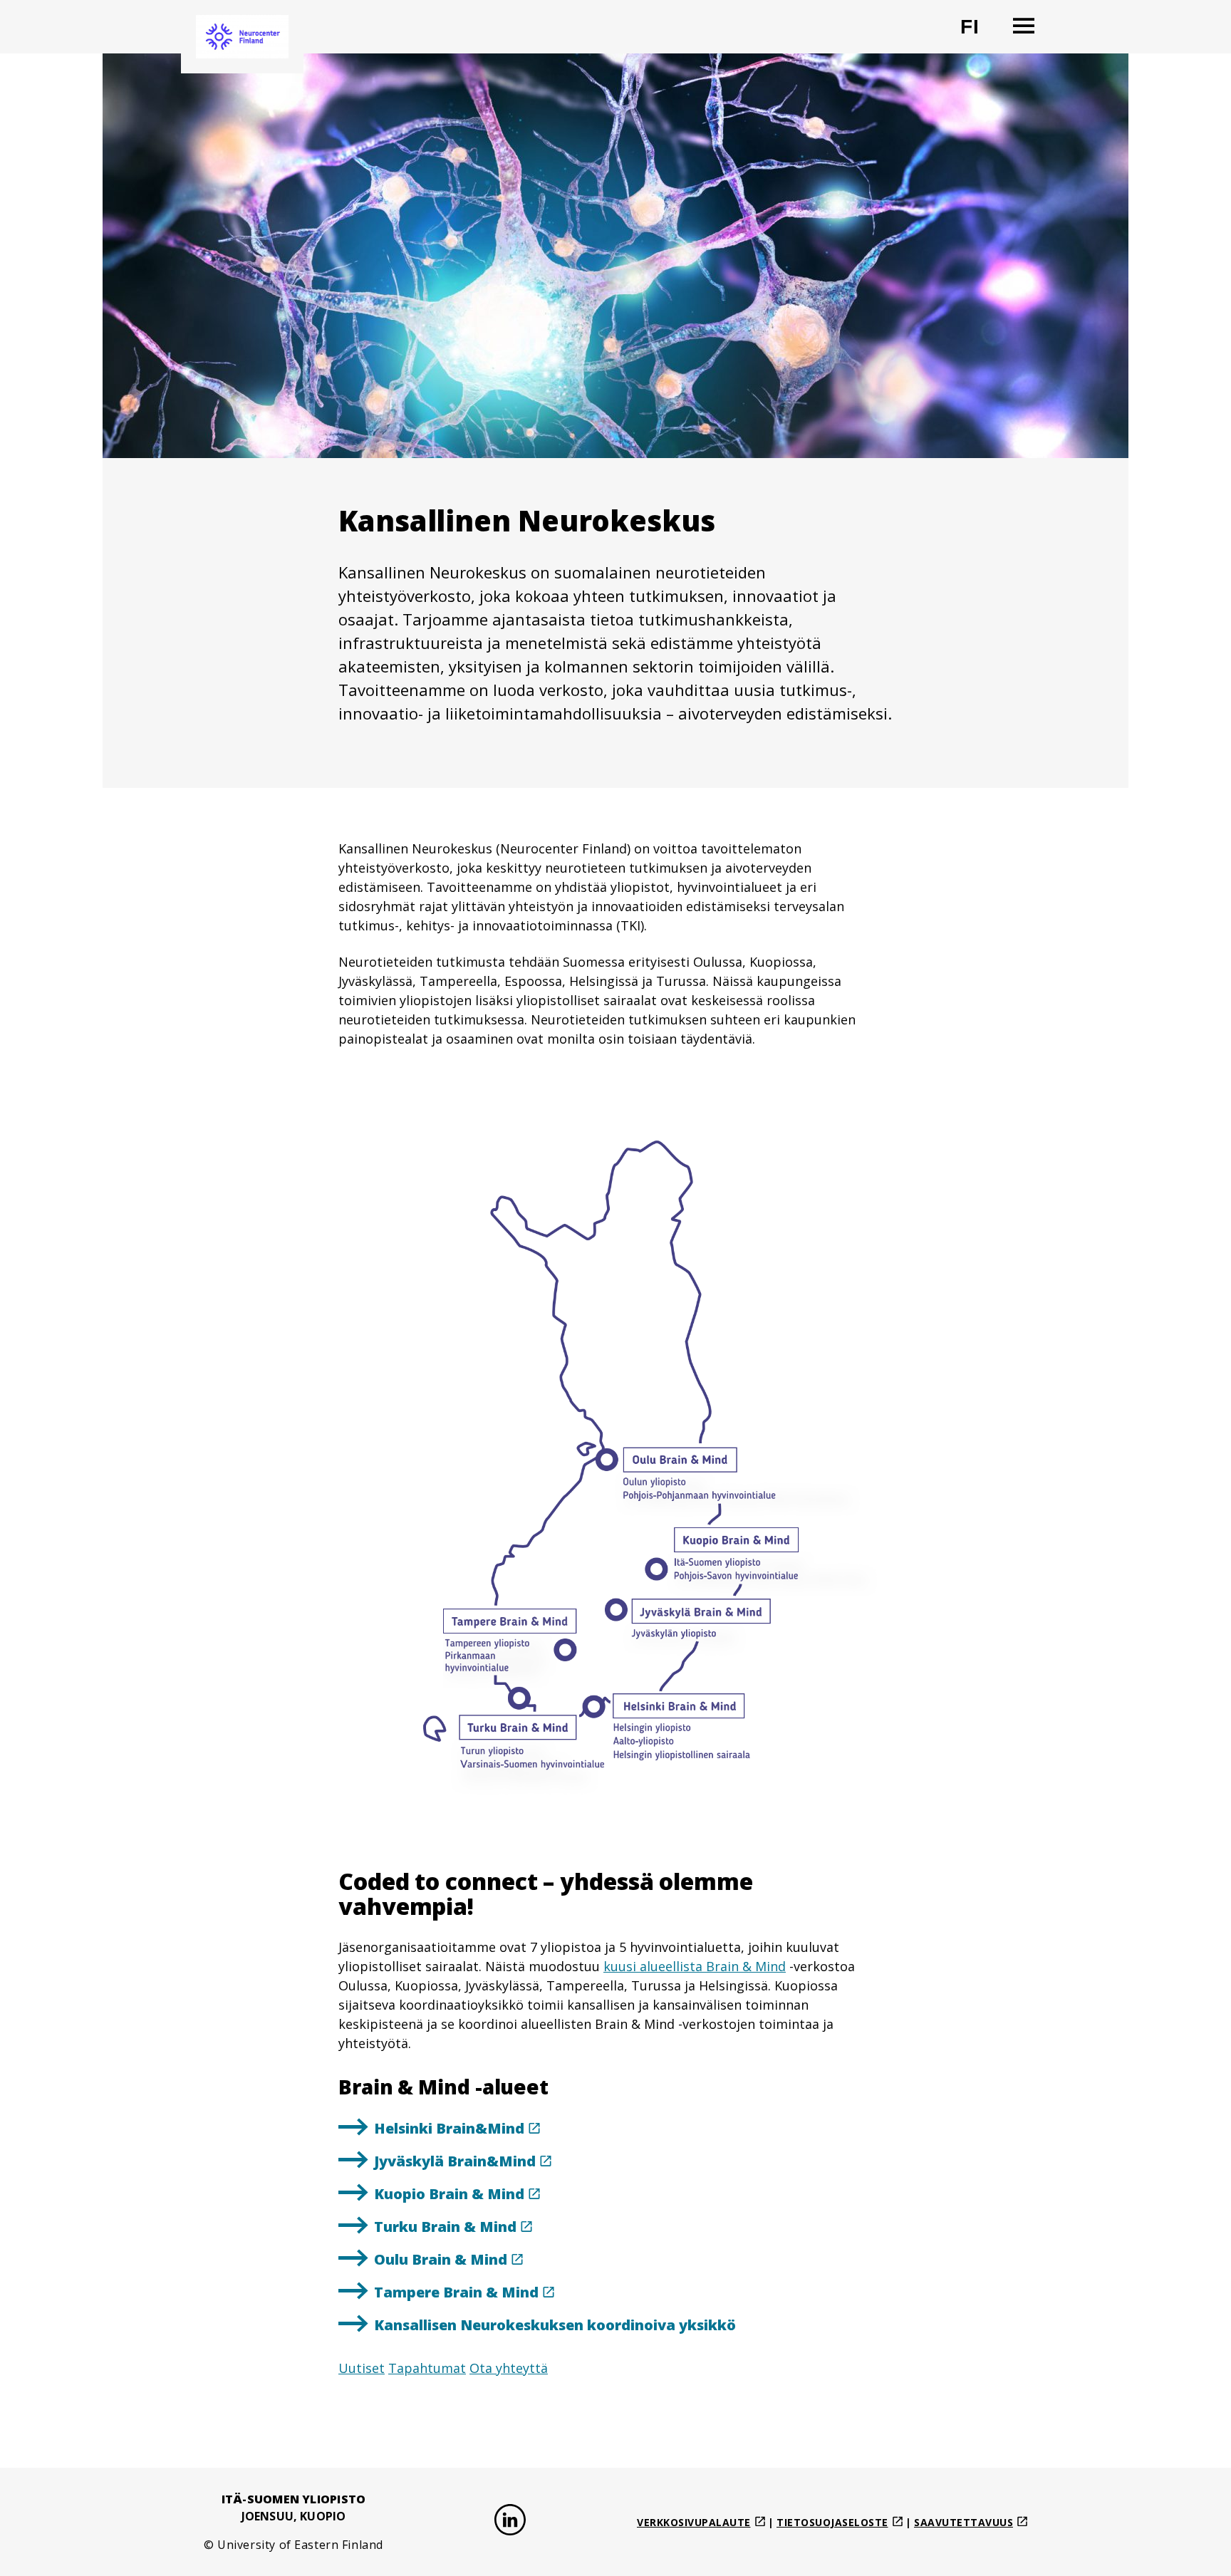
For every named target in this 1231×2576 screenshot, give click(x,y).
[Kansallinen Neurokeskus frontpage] (242, 37)
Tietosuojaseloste (832, 2522)
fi (978, 32)
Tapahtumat (427, 2368)
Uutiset (362, 2368)
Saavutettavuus (963, 2522)
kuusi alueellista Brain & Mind (695, 1966)
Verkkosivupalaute (694, 2522)
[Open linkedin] (510, 2522)
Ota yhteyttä (509, 2368)
